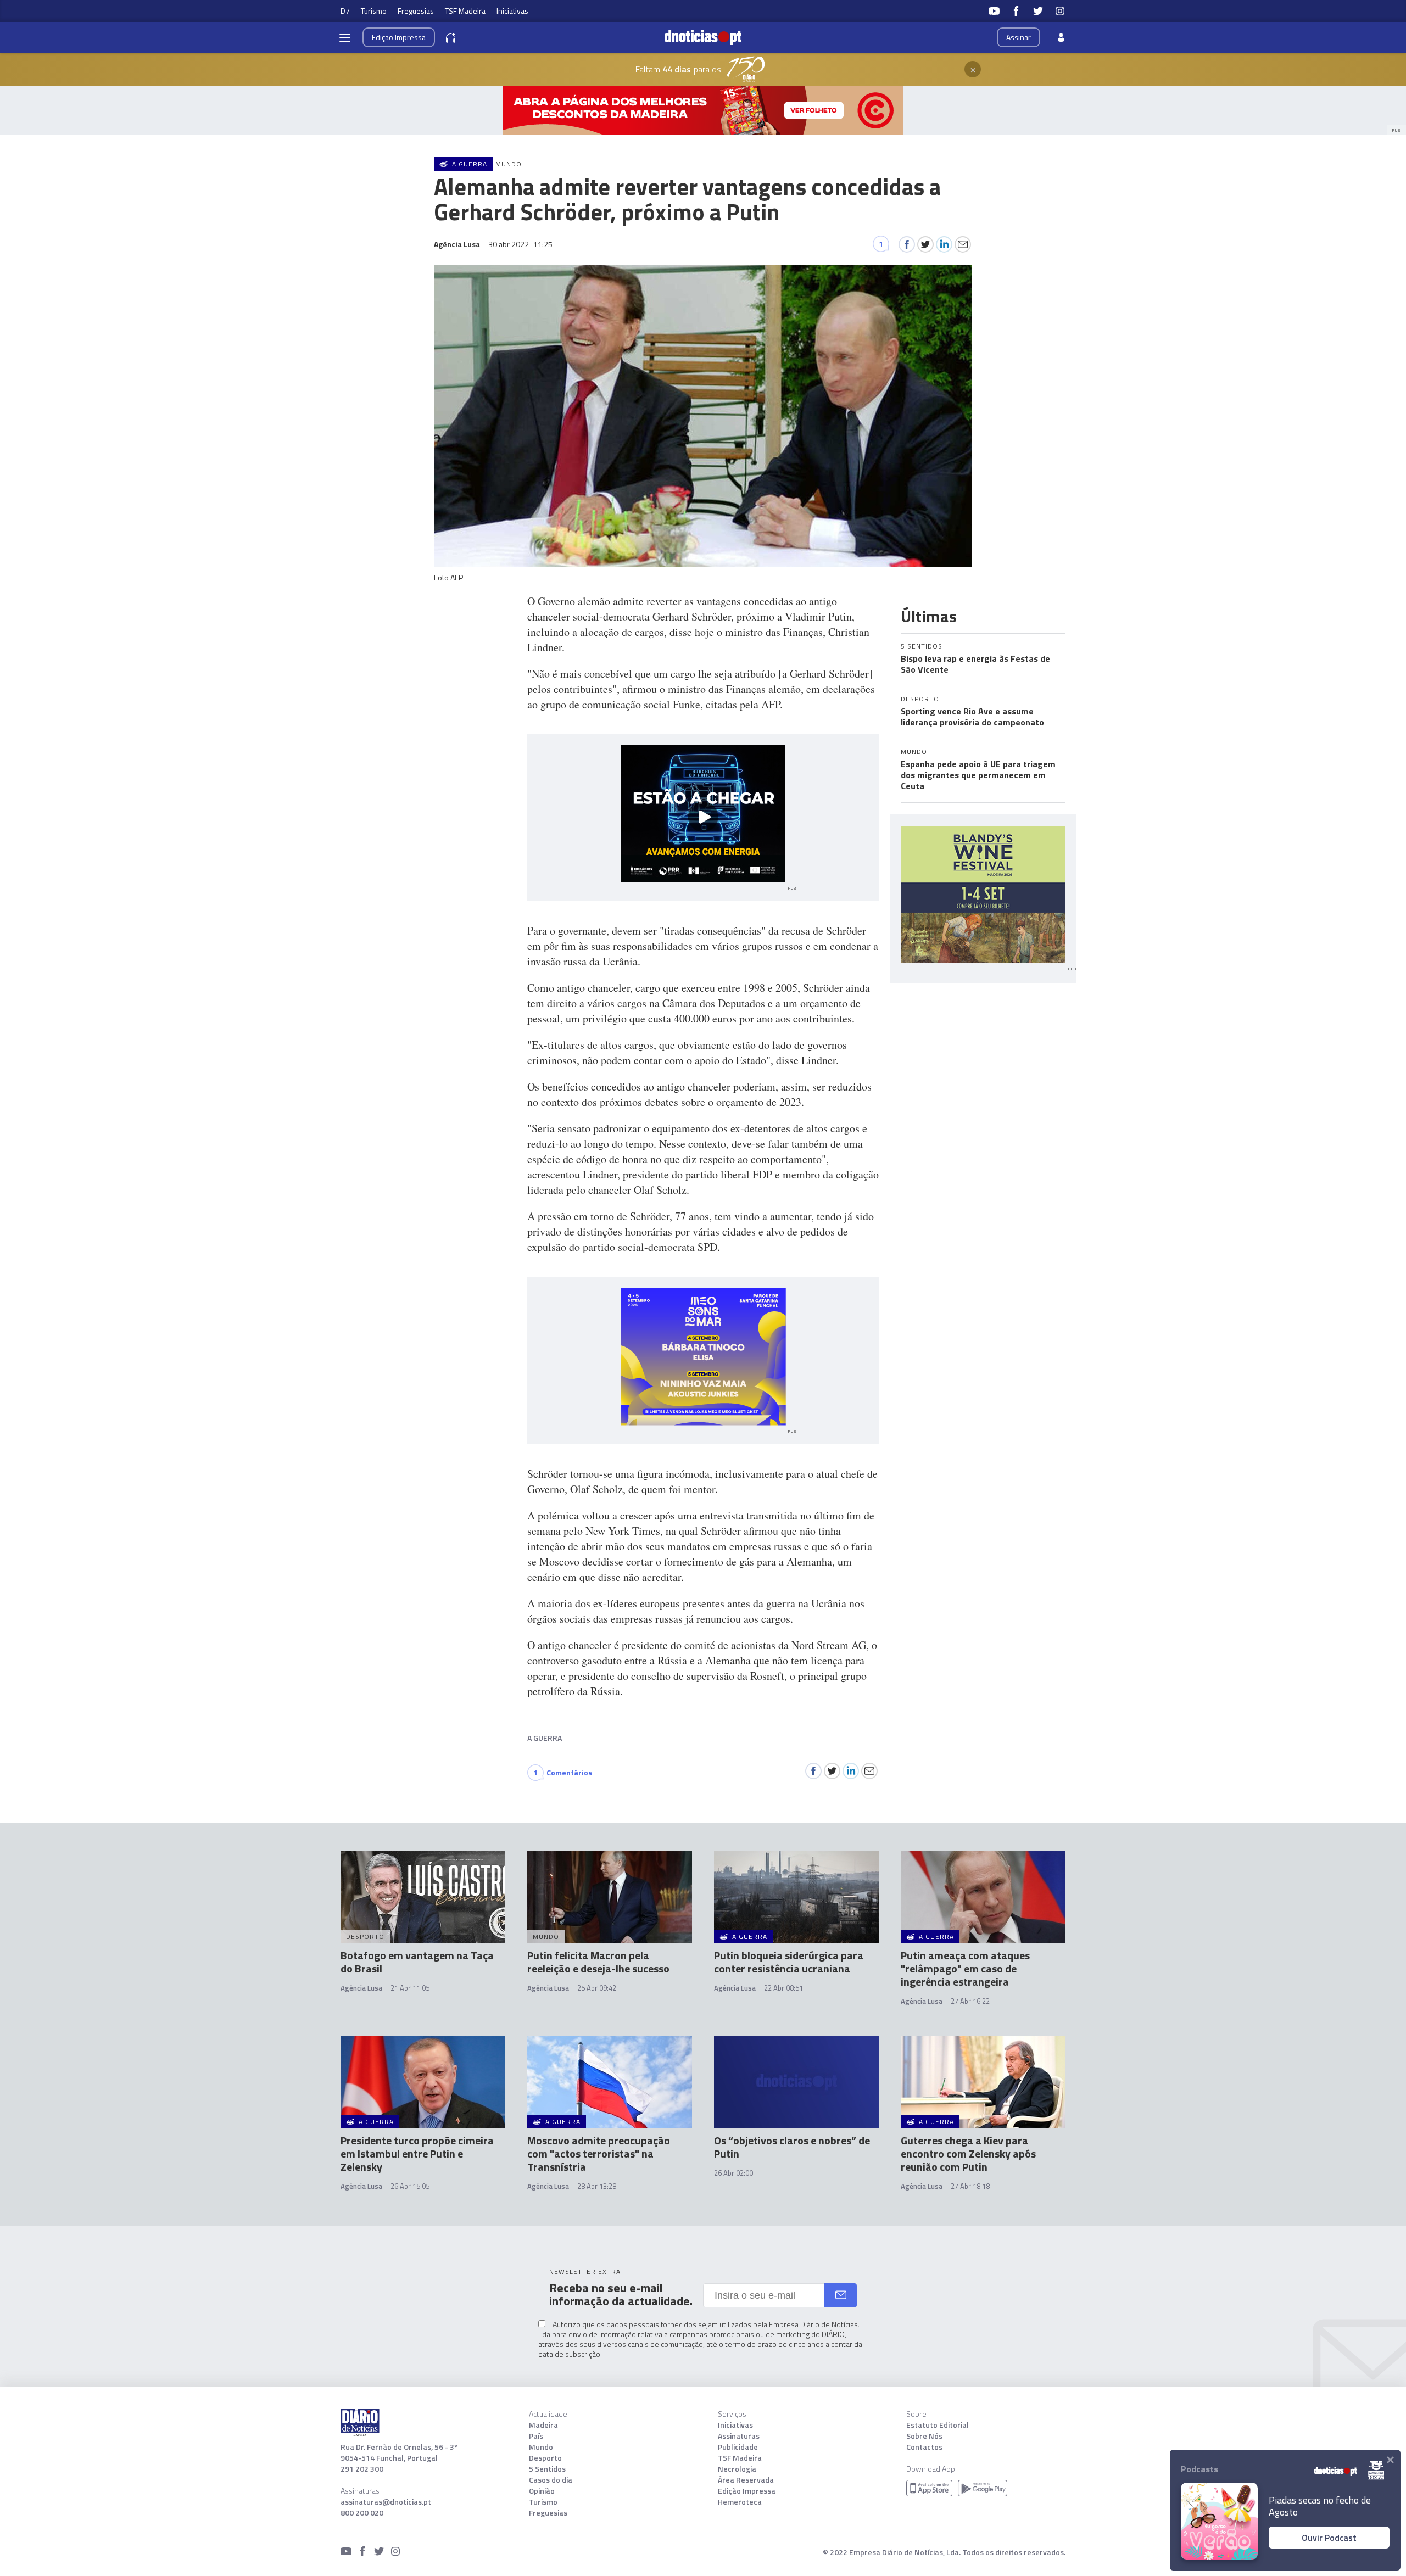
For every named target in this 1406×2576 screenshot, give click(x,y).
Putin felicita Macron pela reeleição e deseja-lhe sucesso (598, 1962)
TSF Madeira (465, 11)
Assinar (1019, 37)
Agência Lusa (361, 1988)
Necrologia (737, 2469)
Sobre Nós (924, 2436)
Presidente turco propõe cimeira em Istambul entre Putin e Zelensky (417, 2153)
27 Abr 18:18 (970, 2186)
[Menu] (345, 37)
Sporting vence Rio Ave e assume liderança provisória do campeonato (972, 717)
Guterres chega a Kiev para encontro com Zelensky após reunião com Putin (968, 2153)
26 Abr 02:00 (733, 2173)
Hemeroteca (740, 2502)
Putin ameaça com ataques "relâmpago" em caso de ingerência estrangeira (965, 1968)
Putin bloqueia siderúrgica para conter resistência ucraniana (789, 1962)
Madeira (543, 2425)
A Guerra (545, 1738)
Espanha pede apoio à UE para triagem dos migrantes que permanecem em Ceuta (978, 775)
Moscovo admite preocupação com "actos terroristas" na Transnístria (599, 2153)
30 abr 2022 (520, 244)
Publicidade (738, 2447)
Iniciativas (512, 11)
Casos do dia (551, 2480)
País (536, 2436)
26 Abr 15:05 (410, 2186)
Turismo (374, 11)
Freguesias (416, 11)
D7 (345, 11)
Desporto (545, 2458)
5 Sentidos (547, 2469)
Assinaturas (739, 2436)
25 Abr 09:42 (597, 1988)
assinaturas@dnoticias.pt (386, 2502)
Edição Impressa (747, 2491)
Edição (399, 37)
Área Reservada (746, 2480)
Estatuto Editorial (938, 2425)
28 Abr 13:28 (597, 2186)
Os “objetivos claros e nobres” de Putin (792, 2147)
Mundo (541, 2447)
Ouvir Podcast (1329, 2538)
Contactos (924, 2447)
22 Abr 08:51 (783, 1988)
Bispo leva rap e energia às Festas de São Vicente (975, 664)
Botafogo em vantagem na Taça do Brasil (417, 1962)
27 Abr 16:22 (970, 2001)
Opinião (542, 2491)
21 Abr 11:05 (410, 1988)
